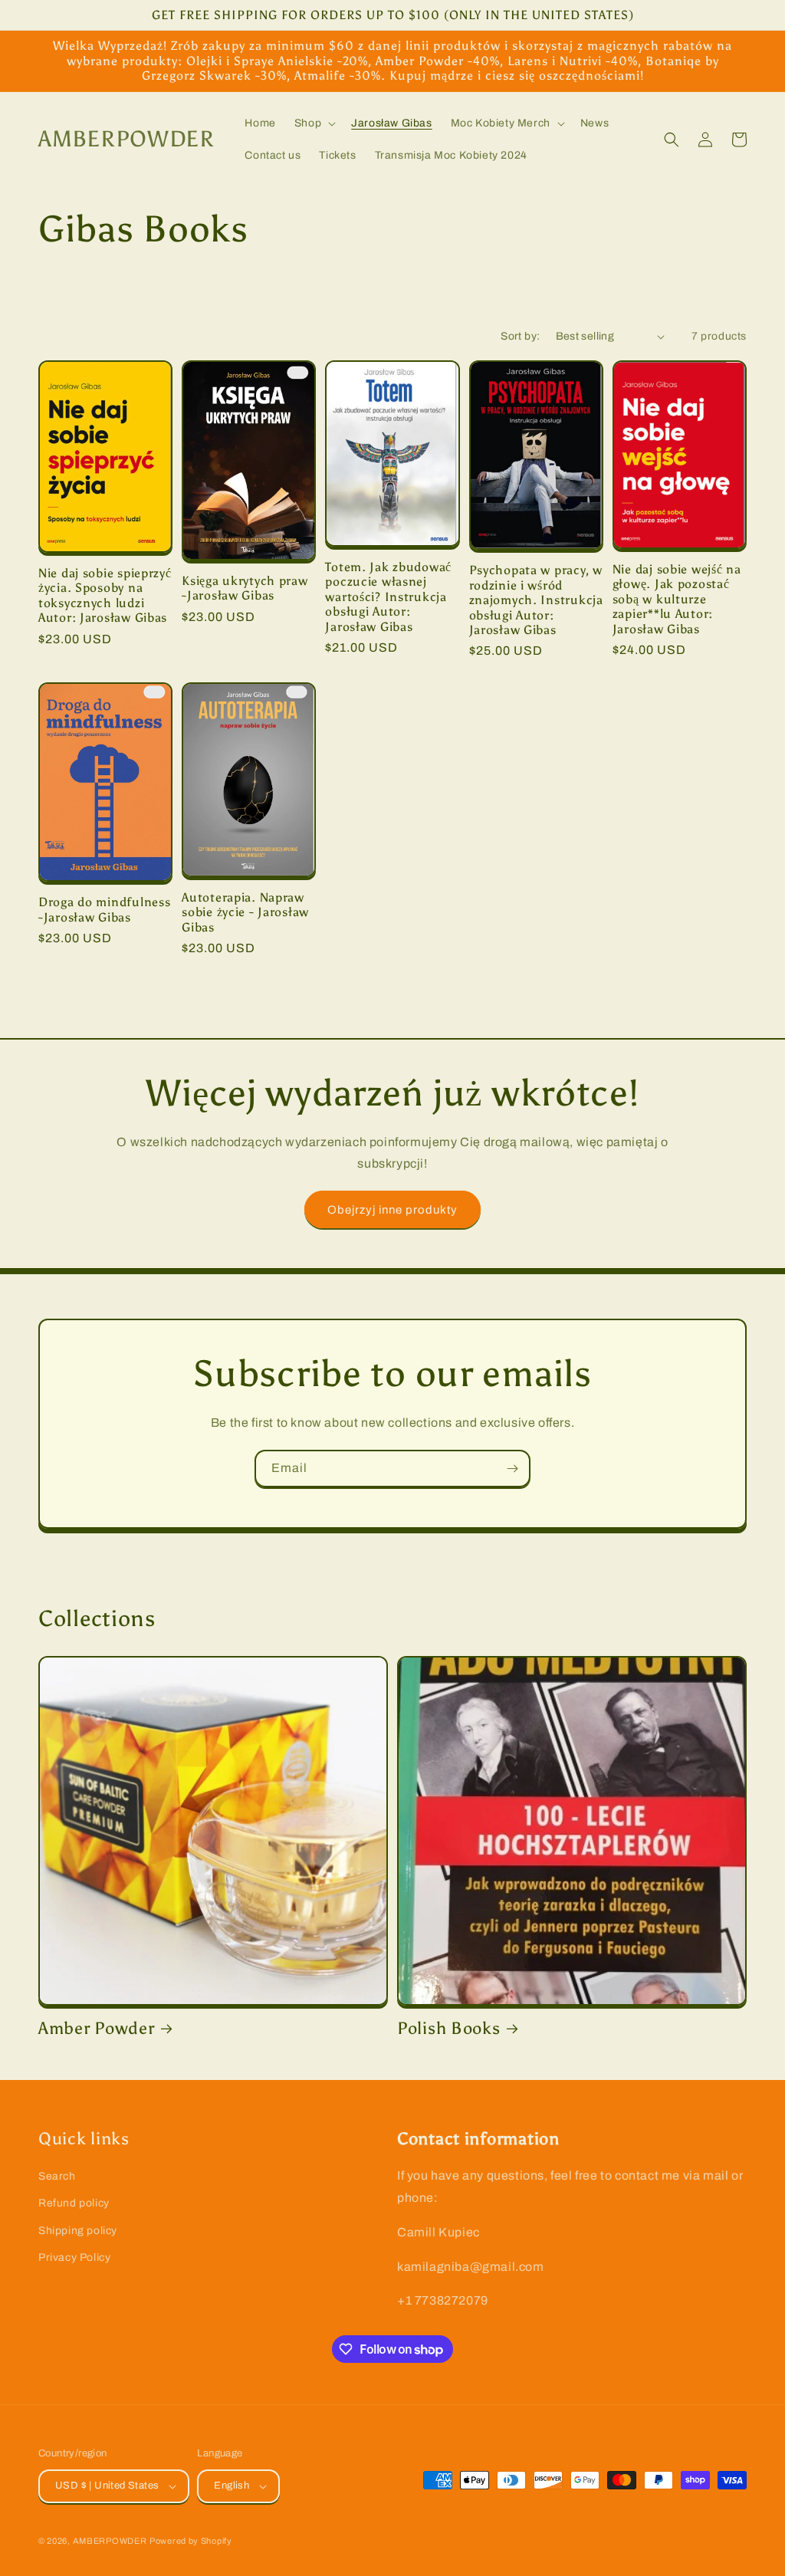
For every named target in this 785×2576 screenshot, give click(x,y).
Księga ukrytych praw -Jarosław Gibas (245, 588)
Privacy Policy (74, 2257)
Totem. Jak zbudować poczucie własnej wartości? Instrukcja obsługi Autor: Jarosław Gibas (388, 597)
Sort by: (520, 336)
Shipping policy (78, 2231)
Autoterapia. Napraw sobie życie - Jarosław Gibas (245, 912)
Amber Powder (97, 2029)
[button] (314, 123)
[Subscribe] (512, 1469)
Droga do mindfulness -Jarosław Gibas (104, 909)
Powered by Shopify (191, 2541)
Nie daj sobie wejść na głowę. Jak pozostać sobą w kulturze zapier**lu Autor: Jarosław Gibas (677, 599)
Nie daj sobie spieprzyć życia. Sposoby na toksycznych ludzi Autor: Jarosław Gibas (105, 595)
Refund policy (74, 2203)
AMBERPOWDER (110, 2541)
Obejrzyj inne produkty (392, 1210)
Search (57, 2176)
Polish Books (449, 2029)
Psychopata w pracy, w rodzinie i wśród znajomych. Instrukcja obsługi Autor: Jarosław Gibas (536, 600)
